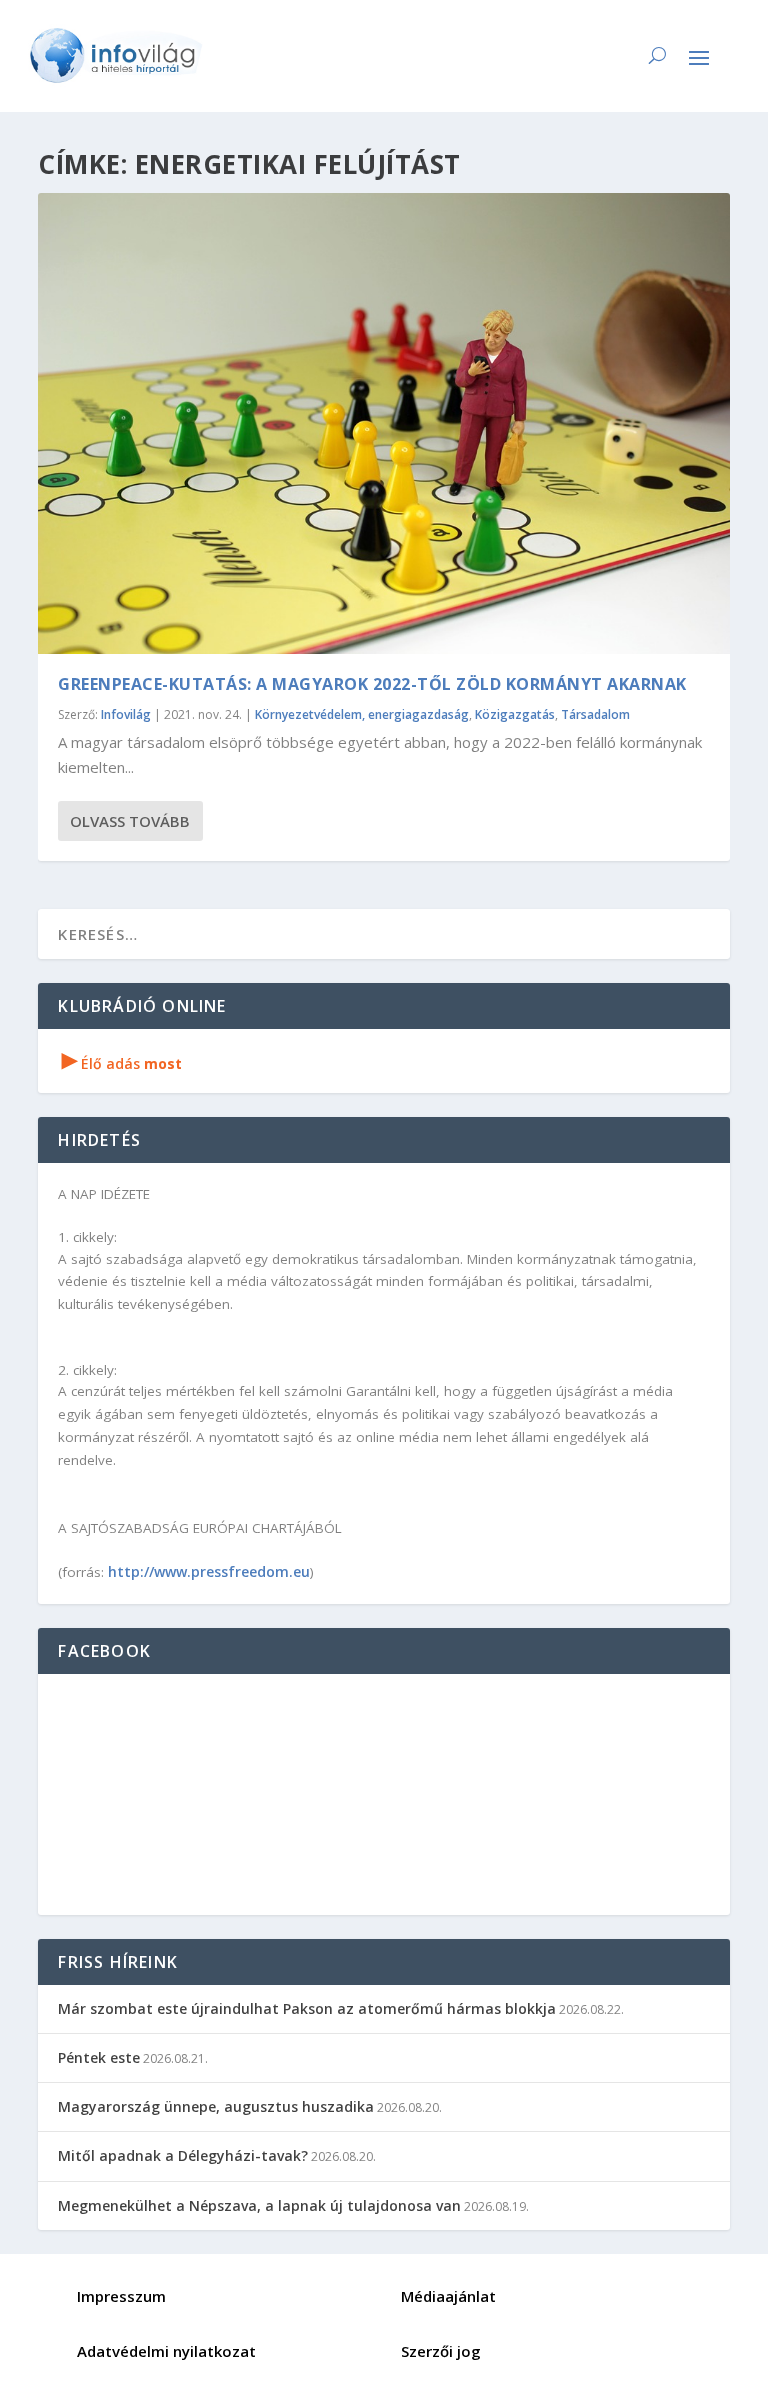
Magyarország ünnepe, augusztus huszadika (216, 2106)
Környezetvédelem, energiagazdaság (362, 714)
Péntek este (99, 2057)
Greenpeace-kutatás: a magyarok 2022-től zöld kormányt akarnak (372, 684)
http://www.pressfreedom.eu (209, 1571)
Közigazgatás (515, 714)
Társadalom (595, 714)
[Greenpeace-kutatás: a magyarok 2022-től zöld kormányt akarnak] (383, 423)
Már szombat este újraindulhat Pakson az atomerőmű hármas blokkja (307, 2008)
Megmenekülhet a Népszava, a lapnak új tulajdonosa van (259, 2205)
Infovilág (126, 714)
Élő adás (122, 1063)
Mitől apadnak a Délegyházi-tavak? (183, 2155)
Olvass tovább (130, 821)
